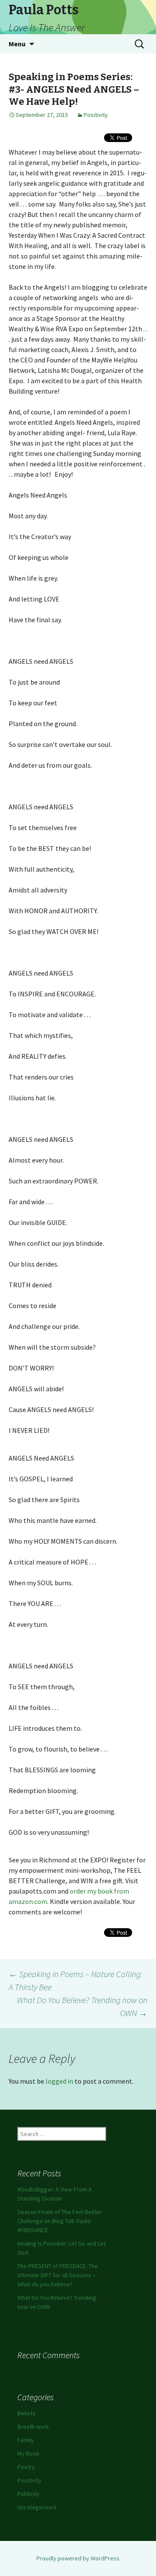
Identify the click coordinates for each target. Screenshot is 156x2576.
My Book (28, 2453)
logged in (59, 2081)
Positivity (96, 115)
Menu (17, 44)
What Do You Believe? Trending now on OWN (82, 2006)
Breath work (33, 2427)
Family (26, 2440)
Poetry (26, 2467)
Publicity (28, 2494)
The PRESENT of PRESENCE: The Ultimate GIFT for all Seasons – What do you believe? (58, 2275)
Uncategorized (37, 2507)
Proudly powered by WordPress (78, 2558)
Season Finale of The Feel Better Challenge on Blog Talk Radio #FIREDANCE (60, 2221)
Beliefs (26, 2413)
